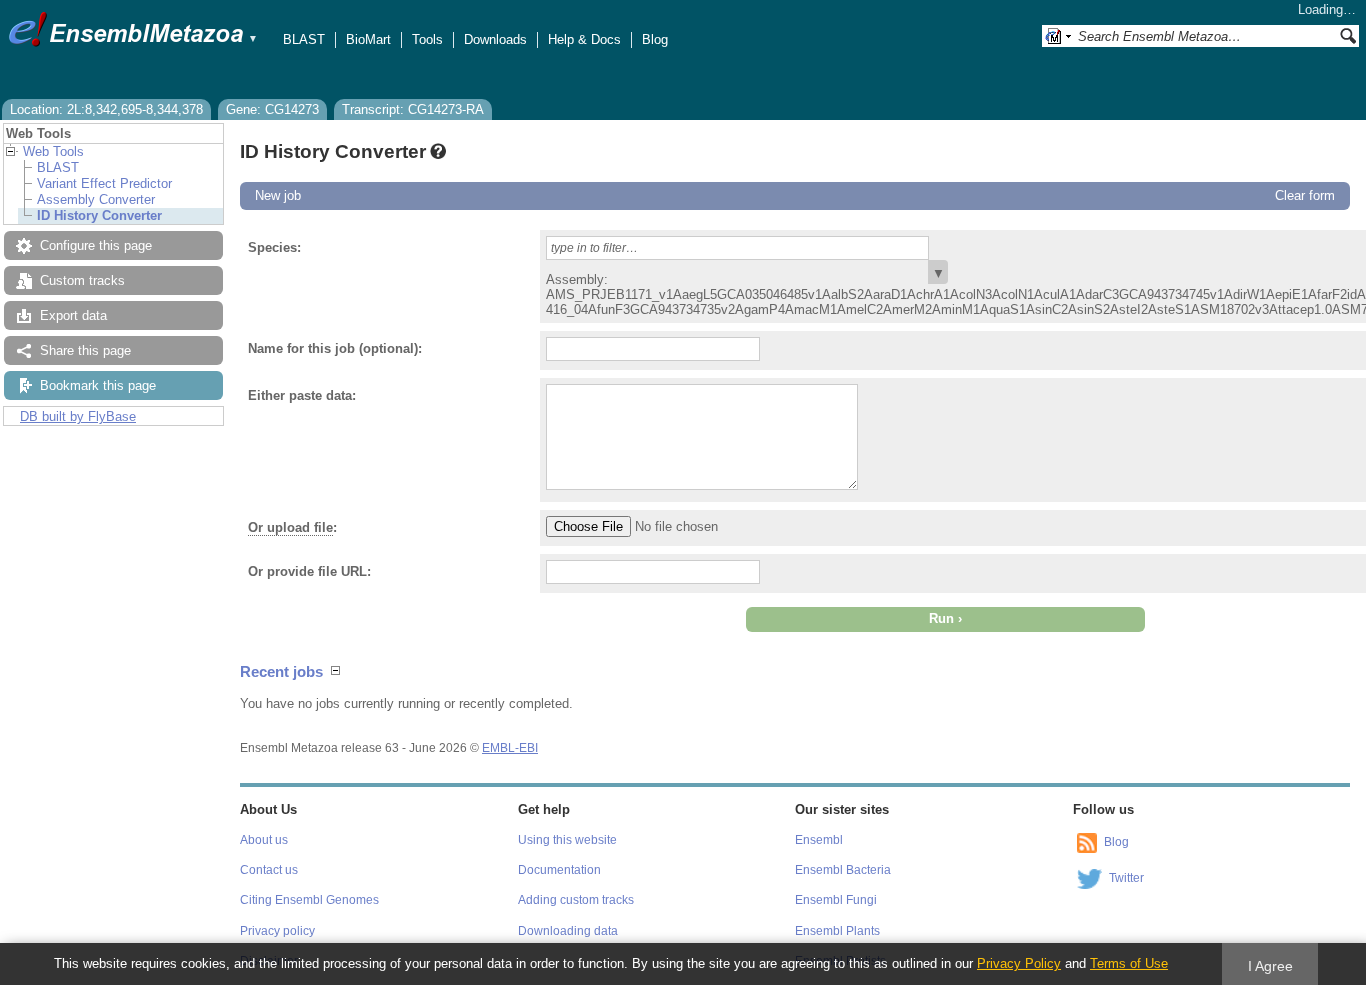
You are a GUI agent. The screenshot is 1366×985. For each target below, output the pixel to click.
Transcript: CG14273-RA (413, 109)
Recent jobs (281, 671)
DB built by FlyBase (78, 416)
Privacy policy (277, 931)
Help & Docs (584, 39)
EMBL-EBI (510, 748)
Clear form (1305, 195)
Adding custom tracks (576, 900)
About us (264, 840)
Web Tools (53, 151)
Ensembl (819, 840)
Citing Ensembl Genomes (309, 900)
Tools (427, 39)
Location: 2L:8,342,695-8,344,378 (106, 109)
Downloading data (568, 931)
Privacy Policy (1019, 963)
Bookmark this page (98, 385)
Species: (274, 247)
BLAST (304, 39)
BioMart (368, 39)
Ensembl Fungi (836, 900)
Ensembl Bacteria (843, 870)
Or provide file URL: (309, 571)
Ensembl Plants (837, 931)
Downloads (495, 39)
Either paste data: (302, 395)
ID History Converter (99, 215)
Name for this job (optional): (335, 348)
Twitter (1126, 878)
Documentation (559, 870)
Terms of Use (1129, 963)
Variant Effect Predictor (104, 183)
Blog (655, 39)
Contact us (269, 870)
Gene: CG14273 (272, 109)
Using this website (567, 840)
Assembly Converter (96, 199)
